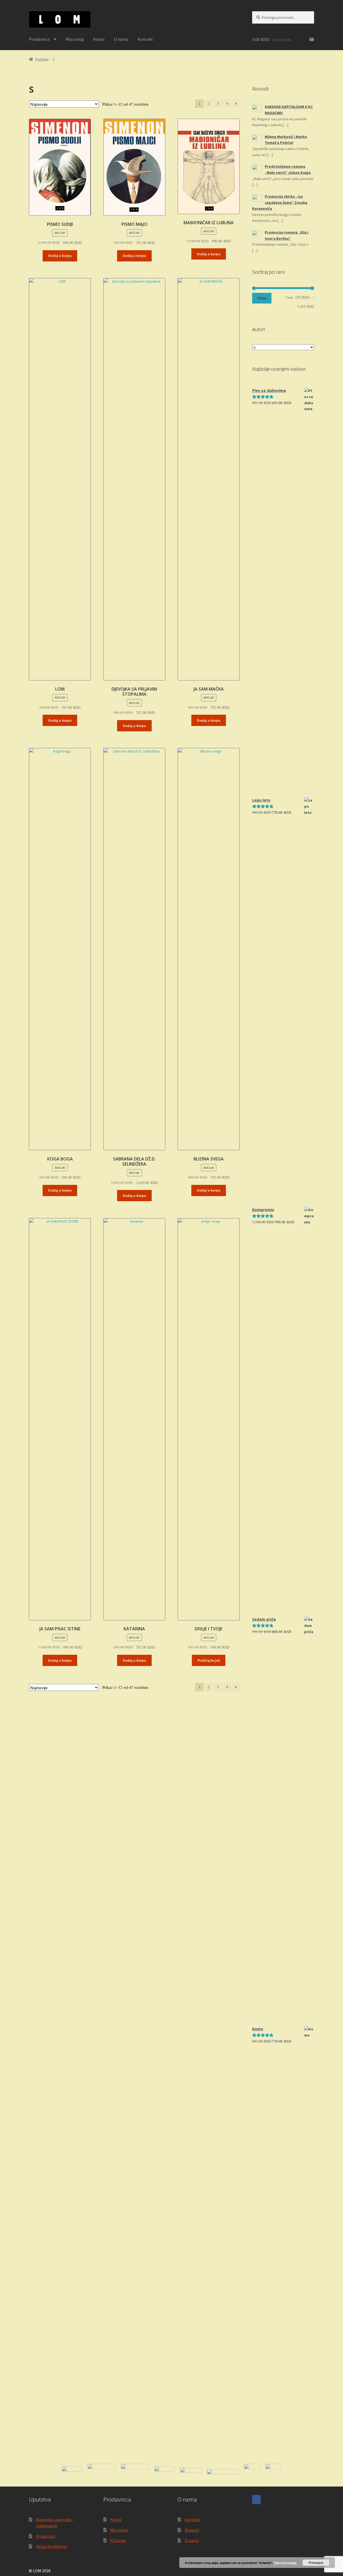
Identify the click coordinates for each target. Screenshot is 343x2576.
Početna (42, 59)
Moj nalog (75, 39)
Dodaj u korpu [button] (60, 256)
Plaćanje (118, 2540)
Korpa (99, 39)
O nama (121, 39)
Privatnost (46, 2536)
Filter (262, 298)
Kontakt (145, 39)
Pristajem (316, 2563)
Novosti (192, 2530)
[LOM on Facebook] (256, 2500)
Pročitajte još (209, 1660)
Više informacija (285, 2563)
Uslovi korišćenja (51, 2546)
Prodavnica (39, 39)
